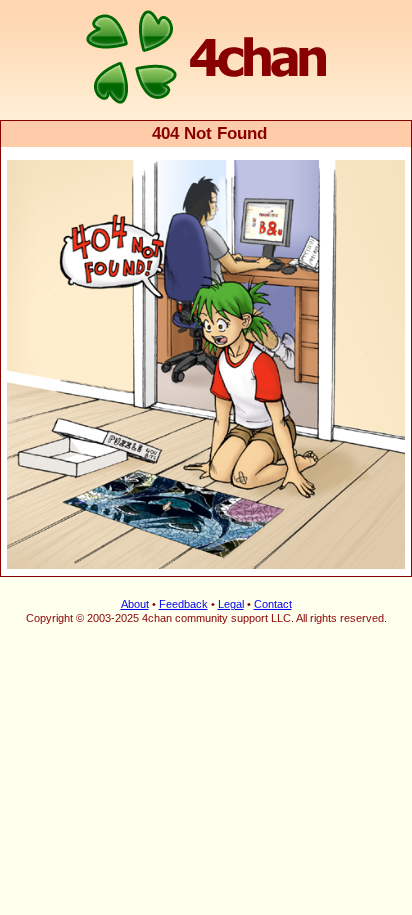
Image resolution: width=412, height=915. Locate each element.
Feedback (183, 604)
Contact (273, 604)
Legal (231, 604)
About (135, 604)
